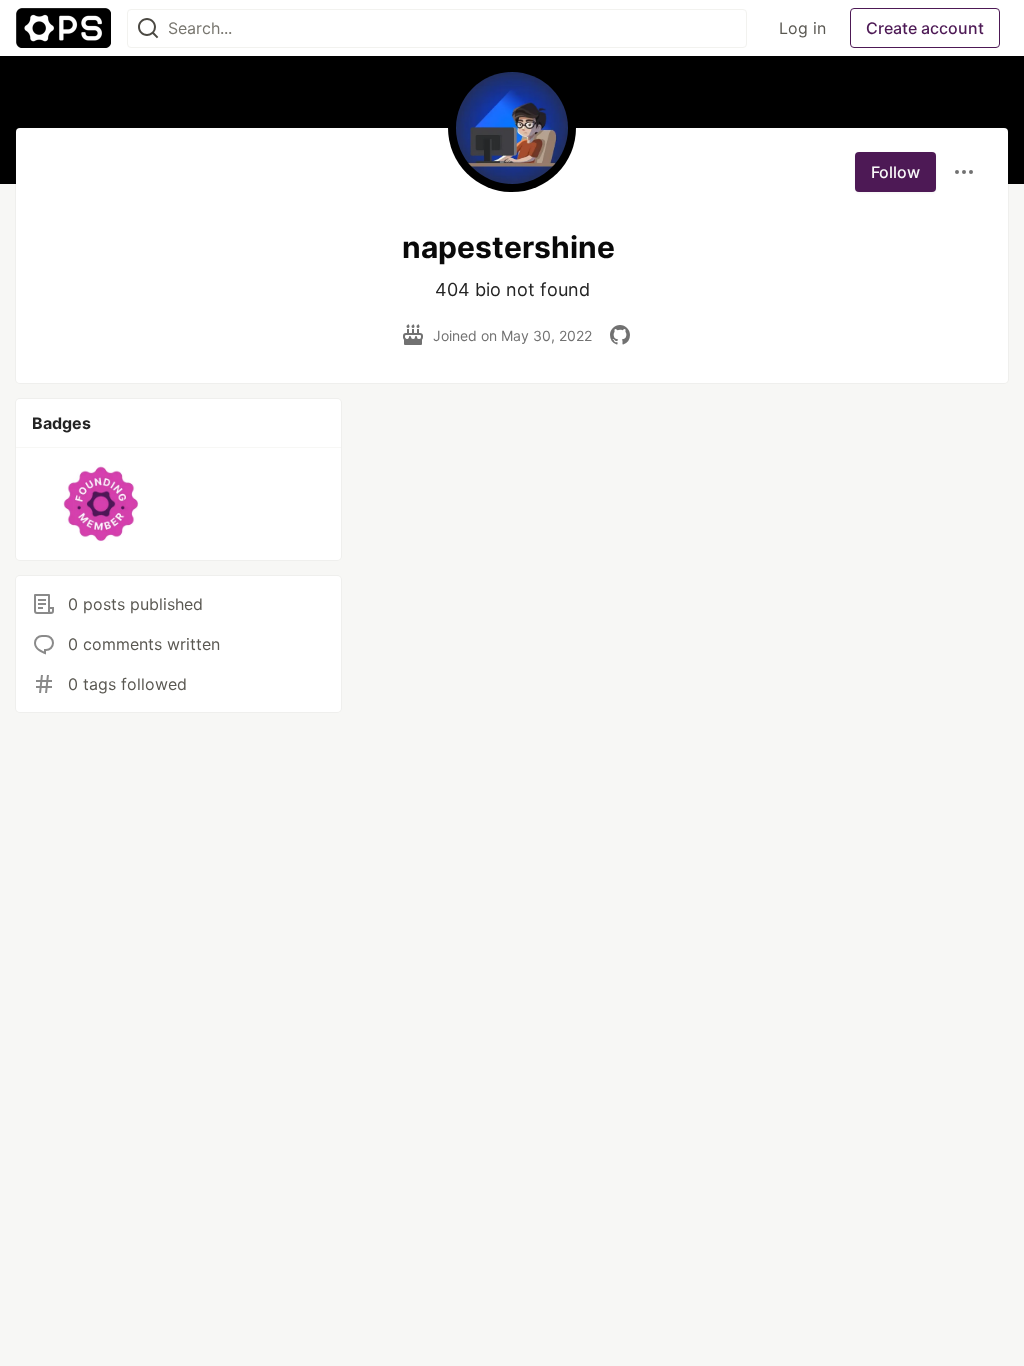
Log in (802, 28)
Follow (895, 172)
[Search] (148, 28)
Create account (925, 28)
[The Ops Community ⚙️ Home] (63, 28)
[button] (101, 504)
